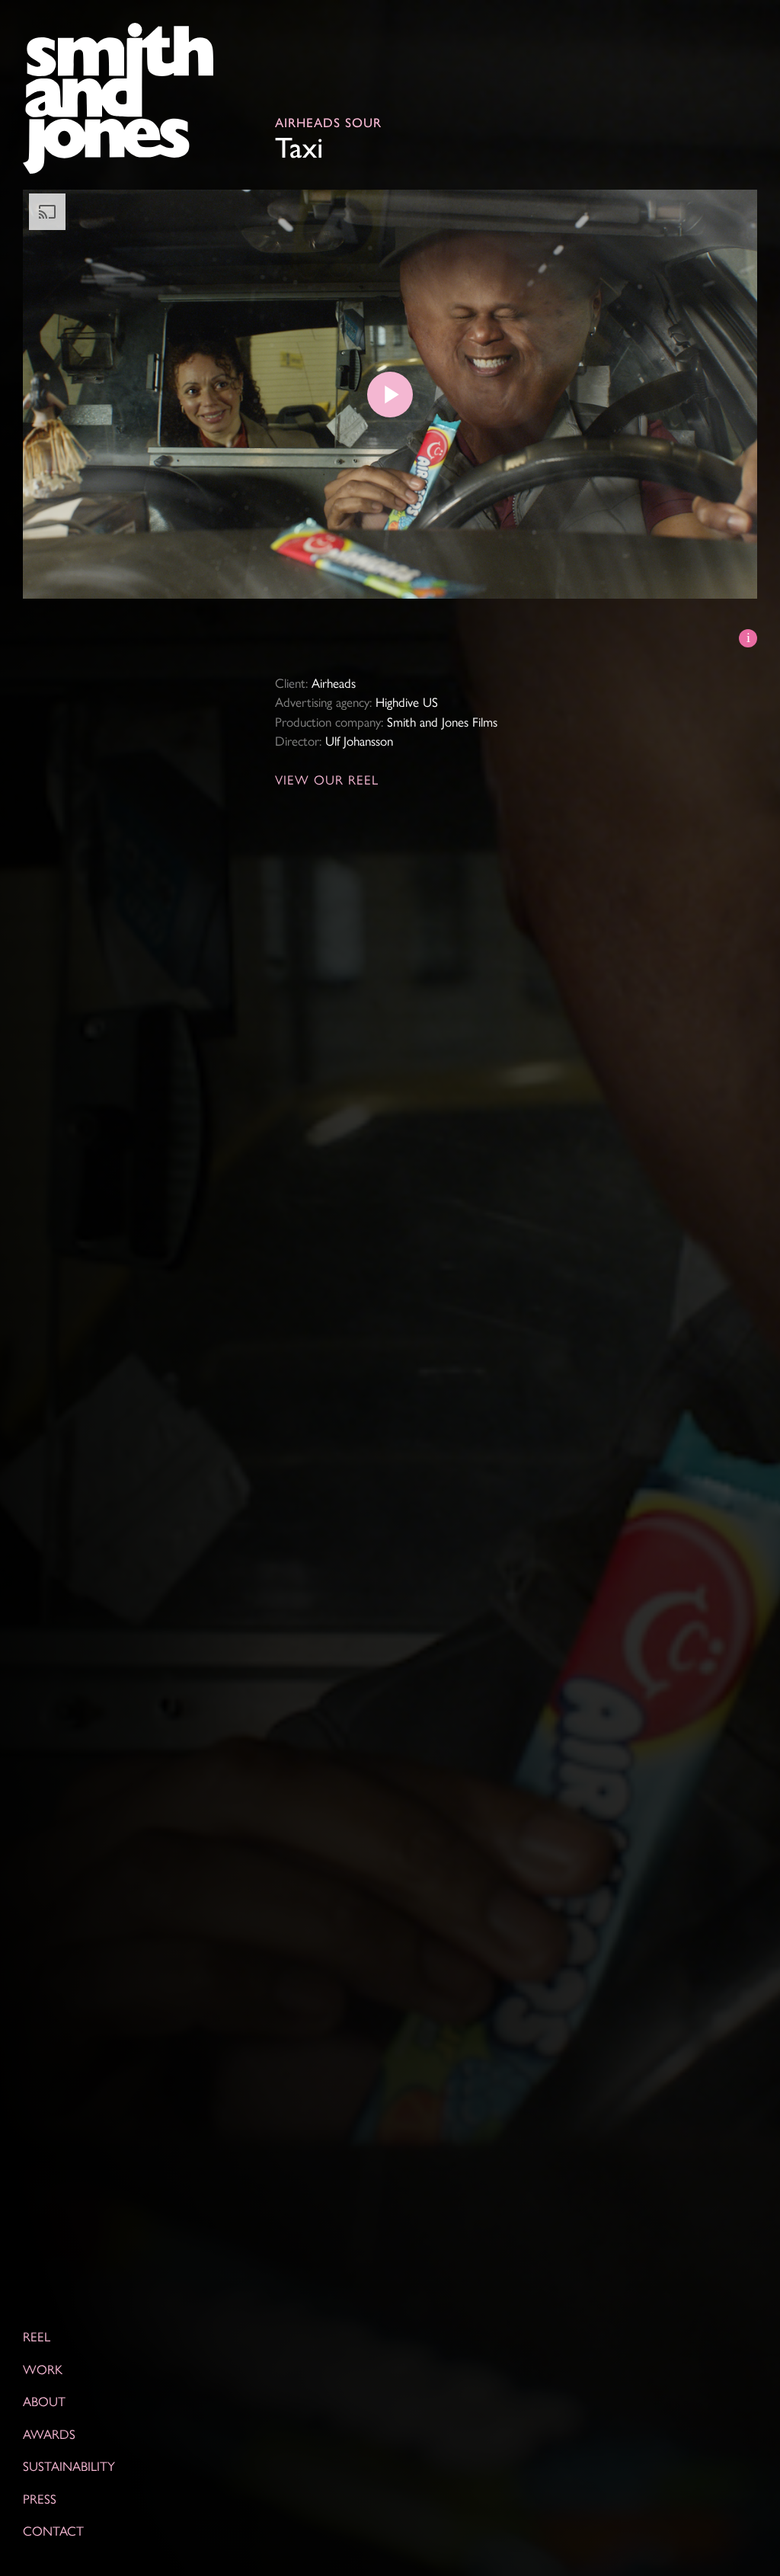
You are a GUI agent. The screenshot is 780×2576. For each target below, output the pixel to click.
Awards (49, 2433)
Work (43, 2368)
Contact (53, 2530)
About (44, 2401)
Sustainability (69, 2466)
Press (40, 2498)
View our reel (327, 779)
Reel (37, 2336)
